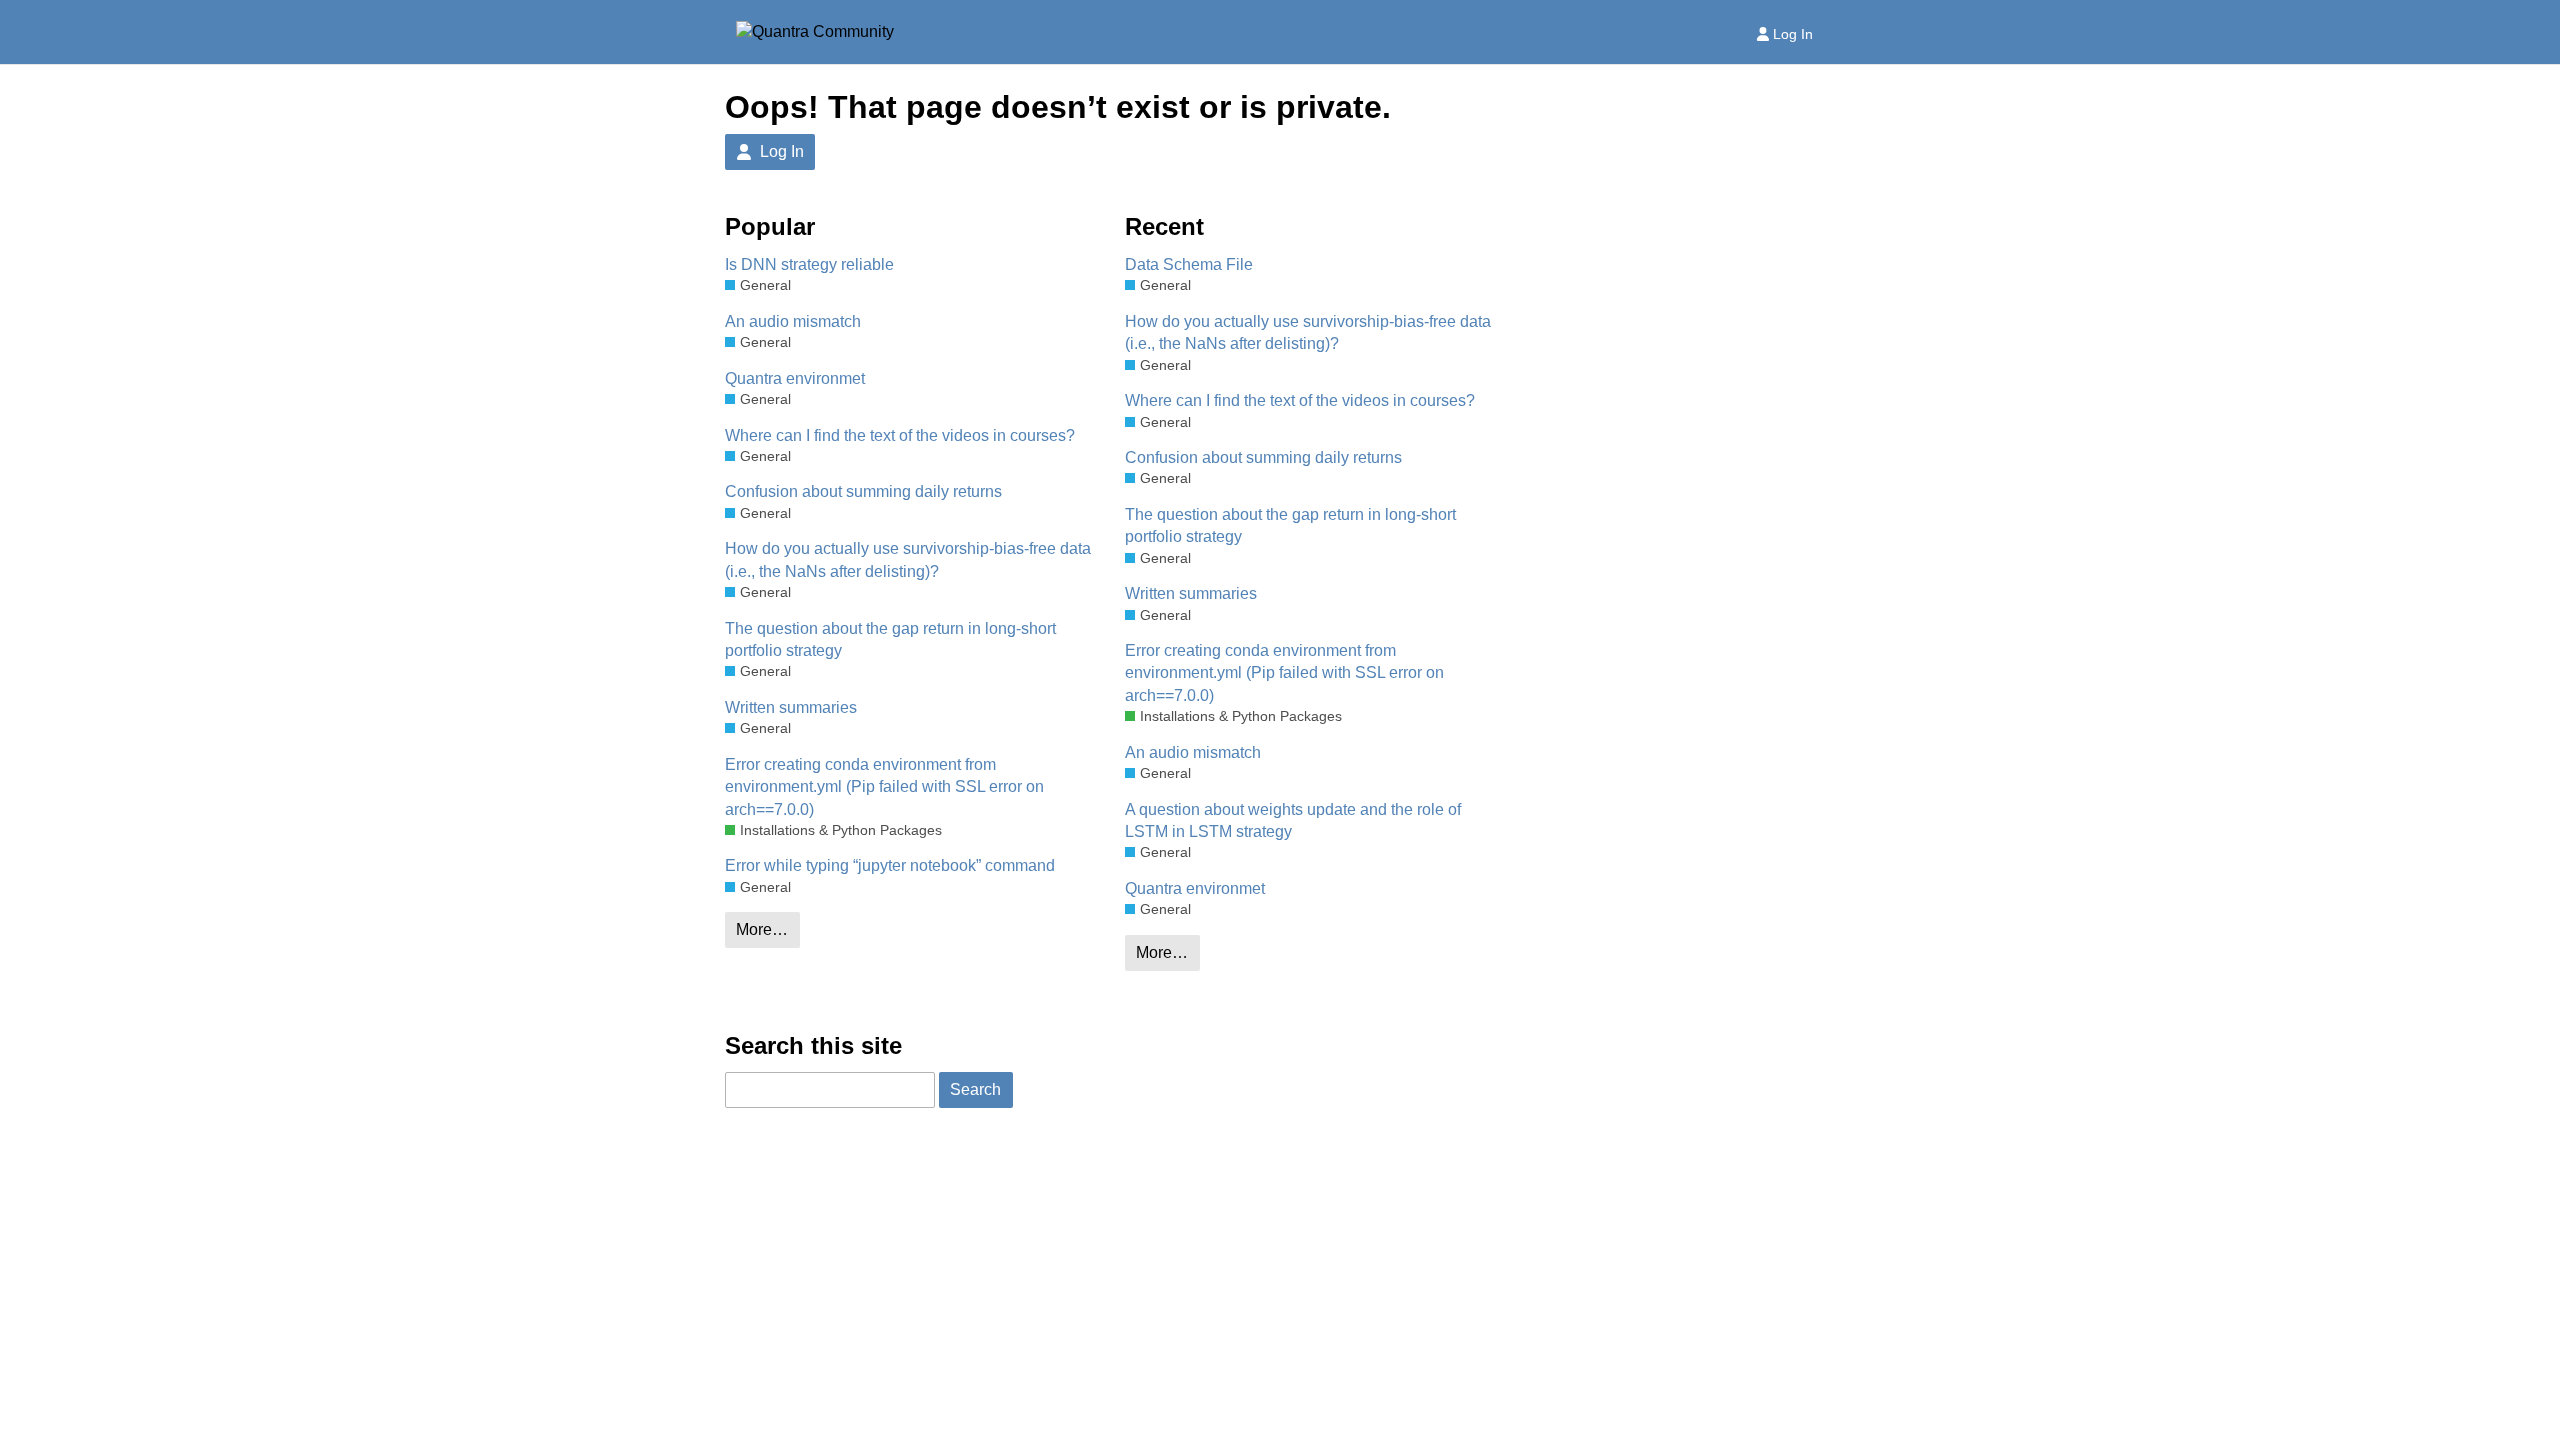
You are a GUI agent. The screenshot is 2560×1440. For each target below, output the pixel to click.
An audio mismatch (793, 321)
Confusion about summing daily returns (863, 491)
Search (975, 1089)
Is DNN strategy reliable (809, 264)
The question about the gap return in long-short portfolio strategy (890, 639)
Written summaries (791, 707)
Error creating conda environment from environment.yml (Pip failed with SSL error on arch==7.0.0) (884, 787)
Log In (1793, 34)
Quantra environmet (795, 378)
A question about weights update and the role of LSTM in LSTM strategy (1293, 820)
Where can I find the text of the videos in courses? (900, 435)
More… (762, 929)
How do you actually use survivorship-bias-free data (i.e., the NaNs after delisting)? (908, 559)
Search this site (813, 1045)
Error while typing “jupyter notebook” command (890, 865)
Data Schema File (1189, 264)
